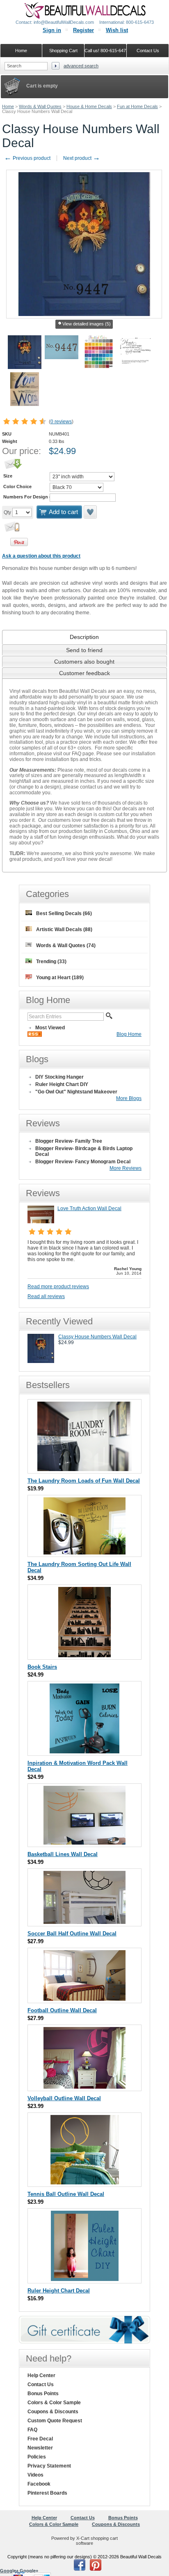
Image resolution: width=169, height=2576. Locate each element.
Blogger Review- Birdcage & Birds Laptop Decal (84, 1151)
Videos (35, 2475)
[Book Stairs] (84, 1655)
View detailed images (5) (87, 324)
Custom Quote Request (55, 2421)
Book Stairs (42, 1667)
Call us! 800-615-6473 (106, 51)
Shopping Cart (63, 51)
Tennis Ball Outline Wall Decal (66, 2194)
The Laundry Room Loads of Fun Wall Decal (84, 1481)
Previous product (27, 158)
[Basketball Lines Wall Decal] (84, 1843)
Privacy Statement (49, 2466)
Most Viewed (50, 1028)
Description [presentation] (84, 637)
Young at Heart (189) (60, 978)
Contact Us (41, 2385)
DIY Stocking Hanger (59, 1077)
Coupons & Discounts (53, 2412)
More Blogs (129, 1098)
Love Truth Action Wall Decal (89, 1208)
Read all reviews (46, 1296)
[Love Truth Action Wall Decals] (41, 1222)
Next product (82, 158)
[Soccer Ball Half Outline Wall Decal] (84, 1922)
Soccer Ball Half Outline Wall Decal (72, 1934)
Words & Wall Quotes (40, 106)
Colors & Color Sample (54, 2403)
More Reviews (126, 1168)
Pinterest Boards (47, 2493)
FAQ (32, 2430)
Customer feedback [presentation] (84, 673)
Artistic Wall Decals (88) (64, 929)
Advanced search (81, 66)
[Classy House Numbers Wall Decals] (41, 1361)
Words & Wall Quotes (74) (66, 946)
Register (83, 30)
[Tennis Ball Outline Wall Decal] (85, 2183)
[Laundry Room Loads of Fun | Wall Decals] (84, 1469)
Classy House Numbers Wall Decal (97, 1337)
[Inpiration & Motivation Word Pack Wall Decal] (84, 1752)
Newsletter (40, 2448)
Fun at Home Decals (137, 106)
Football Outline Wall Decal (62, 2010)
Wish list (117, 30)
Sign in (52, 30)
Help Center (41, 2375)
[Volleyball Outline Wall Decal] (84, 2087)
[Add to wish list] (91, 512)
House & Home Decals (89, 106)
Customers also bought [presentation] (84, 662)
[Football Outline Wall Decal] (84, 1999)
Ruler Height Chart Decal (59, 2291)
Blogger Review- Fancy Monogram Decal (83, 1162)
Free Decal (40, 2439)
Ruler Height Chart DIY (62, 1084)
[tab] (84, 637)
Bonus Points (43, 2394)
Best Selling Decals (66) (64, 913)
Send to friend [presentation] (84, 650)
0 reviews (61, 422)
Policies (37, 2457)
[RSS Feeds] (35, 1035)
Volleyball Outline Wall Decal (64, 2098)
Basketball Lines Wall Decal (63, 1854)
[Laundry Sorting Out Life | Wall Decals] (84, 1553)
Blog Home (129, 1034)
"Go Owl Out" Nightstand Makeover (76, 1092)
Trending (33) (51, 962)
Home (8, 106)
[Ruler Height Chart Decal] (85, 2279)
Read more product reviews (58, 1287)
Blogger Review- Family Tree (69, 1141)
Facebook (39, 2484)
